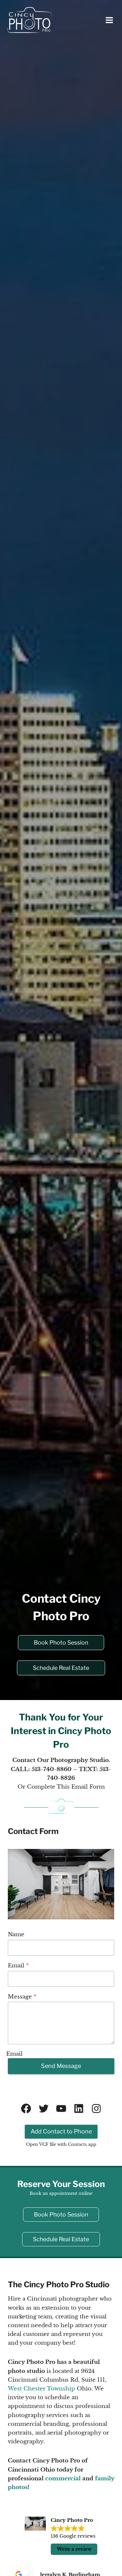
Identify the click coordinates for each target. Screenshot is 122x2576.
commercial (63, 2479)
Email (18, 1966)
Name (16, 1934)
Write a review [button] (74, 2549)
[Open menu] (109, 20)
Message (22, 1997)
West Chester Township (41, 2389)
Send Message (61, 2066)
